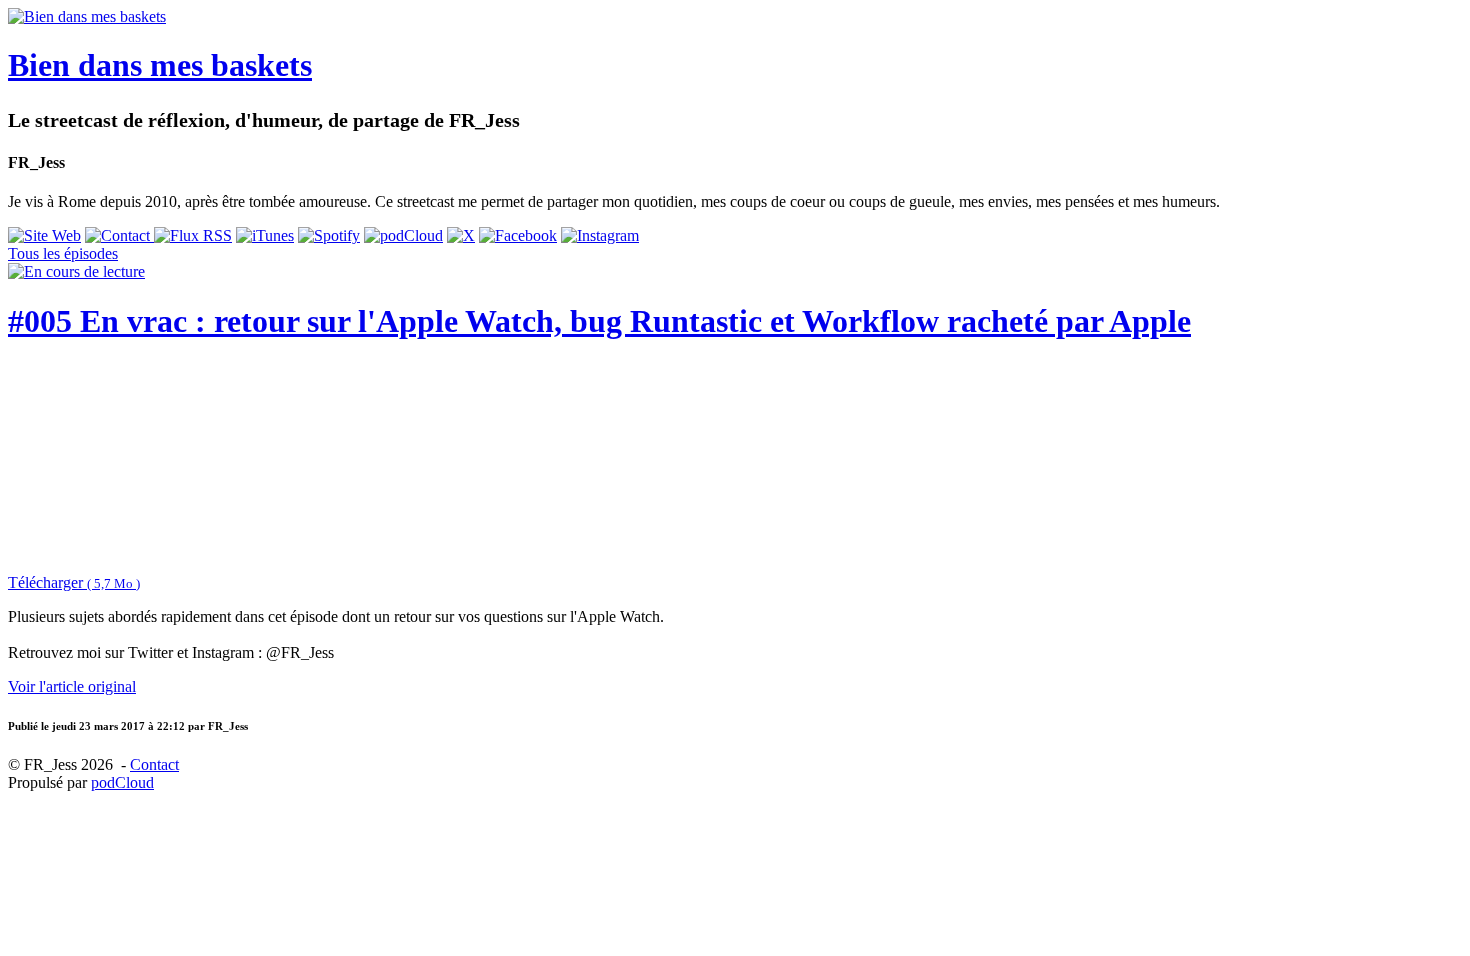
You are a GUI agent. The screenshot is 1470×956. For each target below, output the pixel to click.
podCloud (122, 782)
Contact (154, 764)
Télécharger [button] (74, 582)
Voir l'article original (72, 686)
